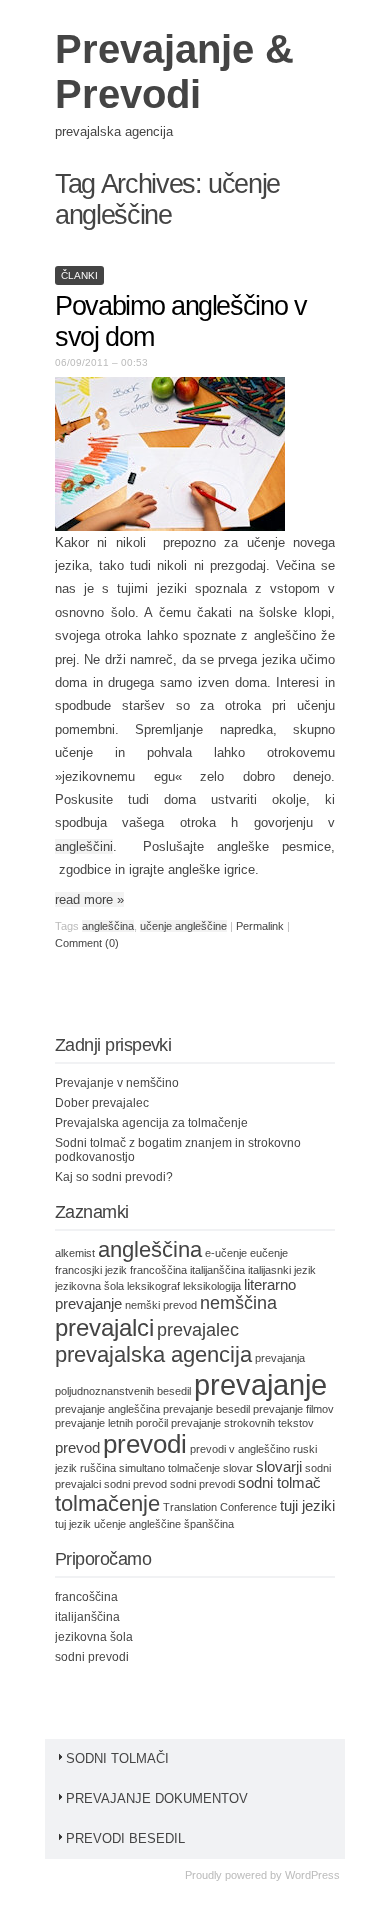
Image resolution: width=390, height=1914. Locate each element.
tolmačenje (107, 1503)
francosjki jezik (91, 1270)
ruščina (98, 1468)
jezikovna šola (89, 1286)
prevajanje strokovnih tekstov (242, 1423)
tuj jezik (73, 1524)
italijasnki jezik (282, 1270)
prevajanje (260, 1384)
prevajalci (104, 1327)
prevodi (145, 1444)
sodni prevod (135, 1484)
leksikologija (212, 1286)
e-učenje (226, 1253)
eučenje (269, 1253)
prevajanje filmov (293, 1409)
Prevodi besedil (125, 1838)
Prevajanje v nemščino (117, 1083)
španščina (209, 1524)
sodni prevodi (202, 1484)
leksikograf (153, 1286)
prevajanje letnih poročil (111, 1423)
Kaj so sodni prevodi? (114, 1177)
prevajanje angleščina (107, 1409)
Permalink (260, 926)
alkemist (75, 1253)
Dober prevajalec (102, 1103)
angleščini (84, 846)
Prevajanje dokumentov (157, 1798)
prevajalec (198, 1330)
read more (89, 899)
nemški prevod (161, 1305)
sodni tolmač (279, 1483)
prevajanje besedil (206, 1409)
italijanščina (217, 1270)
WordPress (312, 1875)
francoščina (158, 1270)
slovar (238, 1468)
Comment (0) (87, 943)
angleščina (108, 926)
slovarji (279, 1467)
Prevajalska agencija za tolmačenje (151, 1123)
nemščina (238, 1303)
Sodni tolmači (117, 1758)
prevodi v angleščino (240, 1449)
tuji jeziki (307, 1506)
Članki (79, 275)
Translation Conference (220, 1507)
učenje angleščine (183, 926)
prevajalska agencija (153, 1354)
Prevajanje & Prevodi (174, 71)
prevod (77, 1448)
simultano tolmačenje (169, 1468)
